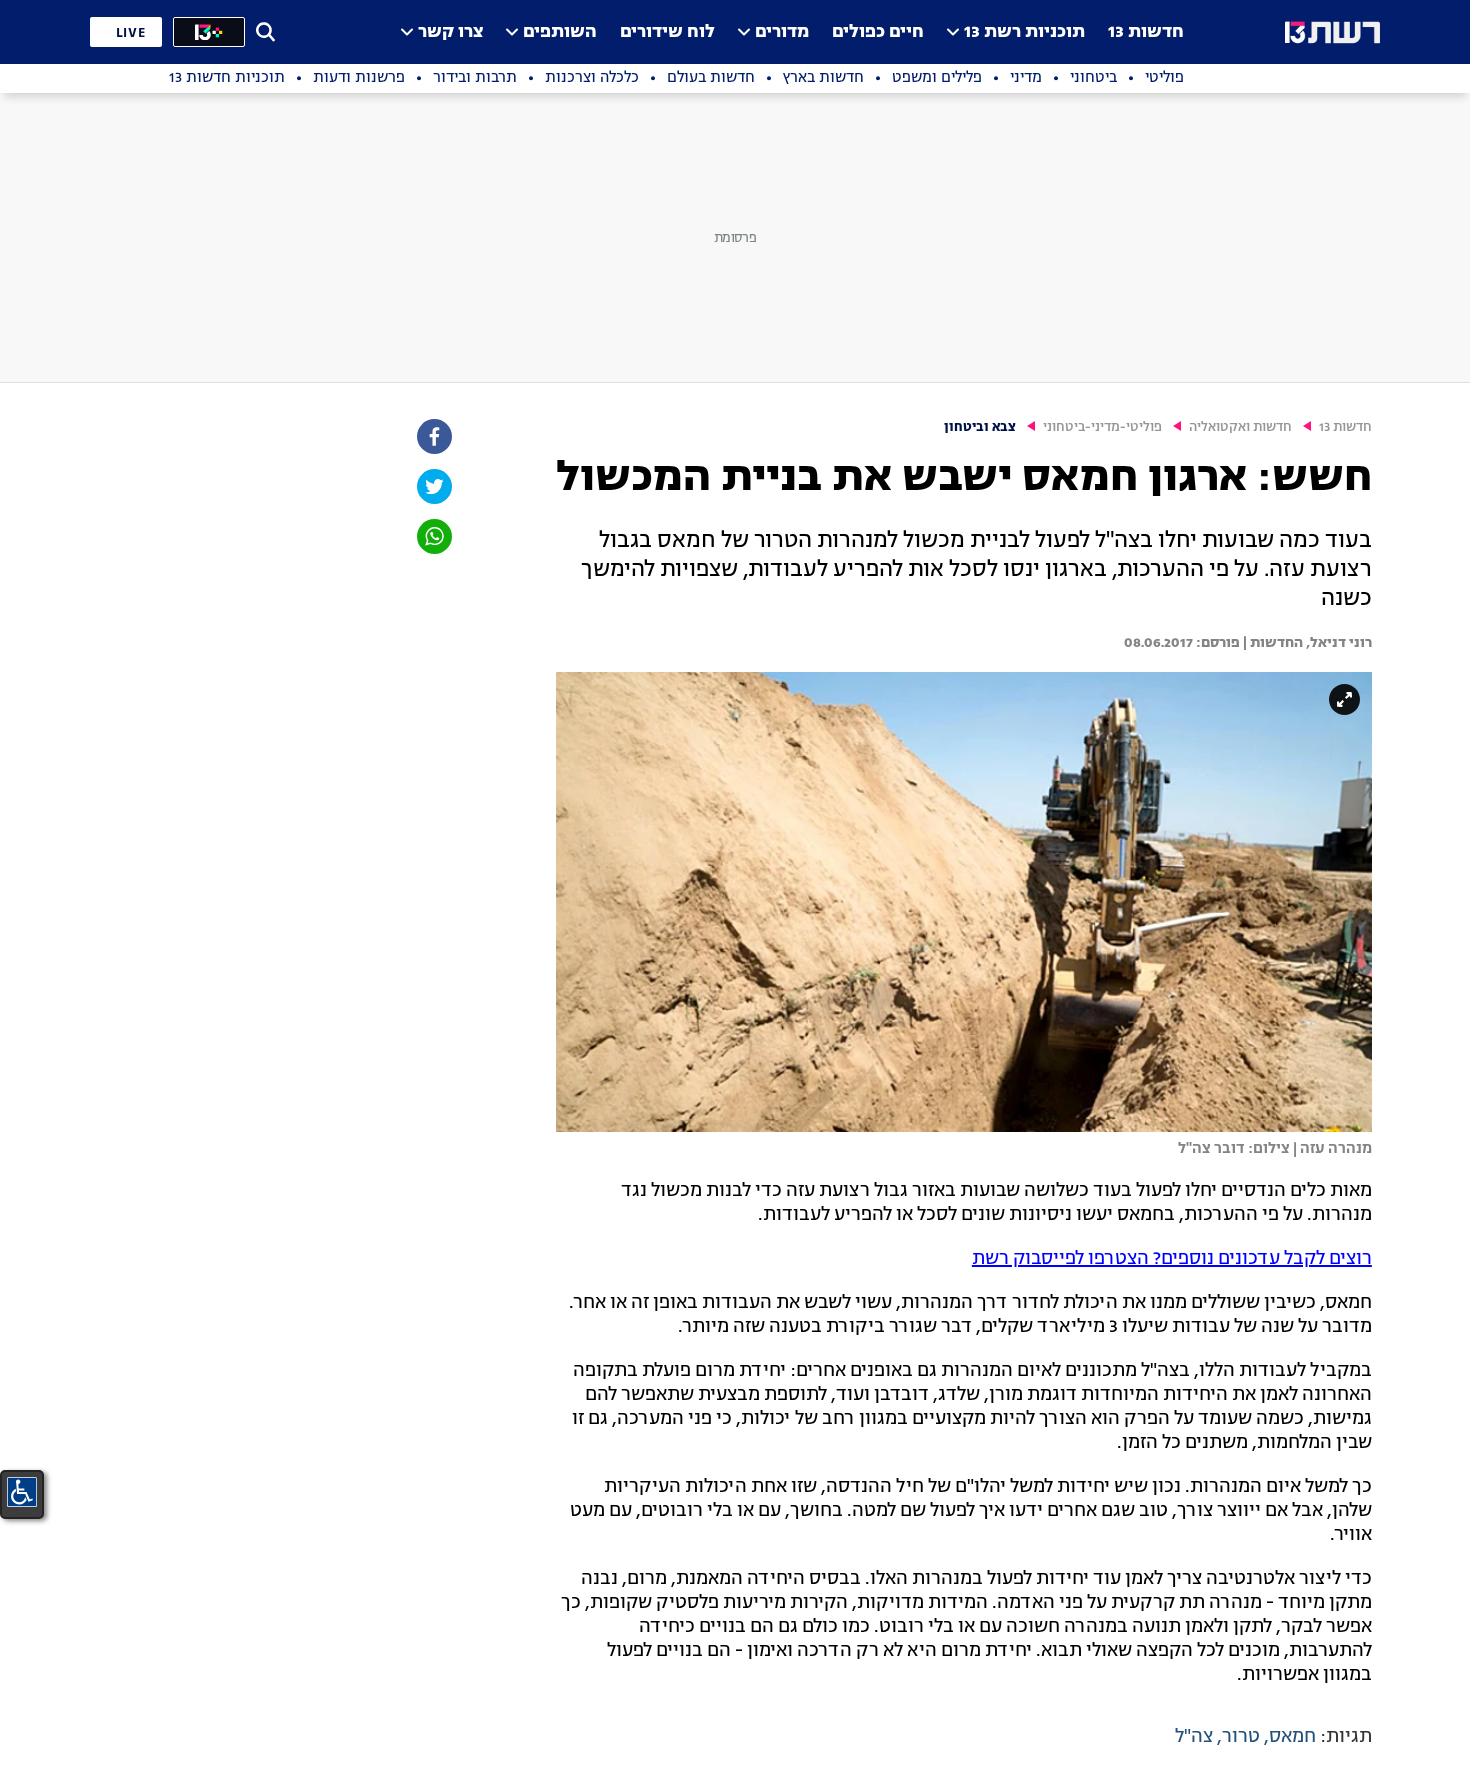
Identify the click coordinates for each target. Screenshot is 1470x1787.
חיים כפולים (878, 32)
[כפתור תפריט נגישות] (22, 1492)
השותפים (560, 32)
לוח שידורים (667, 32)
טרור (1241, 1737)
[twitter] (433, 486)
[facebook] (433, 436)
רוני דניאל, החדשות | (1306, 643)
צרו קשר (450, 32)
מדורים (782, 32)
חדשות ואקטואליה (1240, 427)
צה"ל (1194, 1737)
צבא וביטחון (980, 427)
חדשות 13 (1146, 32)
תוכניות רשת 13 (1024, 32)
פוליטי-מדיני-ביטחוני (1102, 427)
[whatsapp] (433, 536)
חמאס (1292, 1737)
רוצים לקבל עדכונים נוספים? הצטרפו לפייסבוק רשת (1172, 1259)
